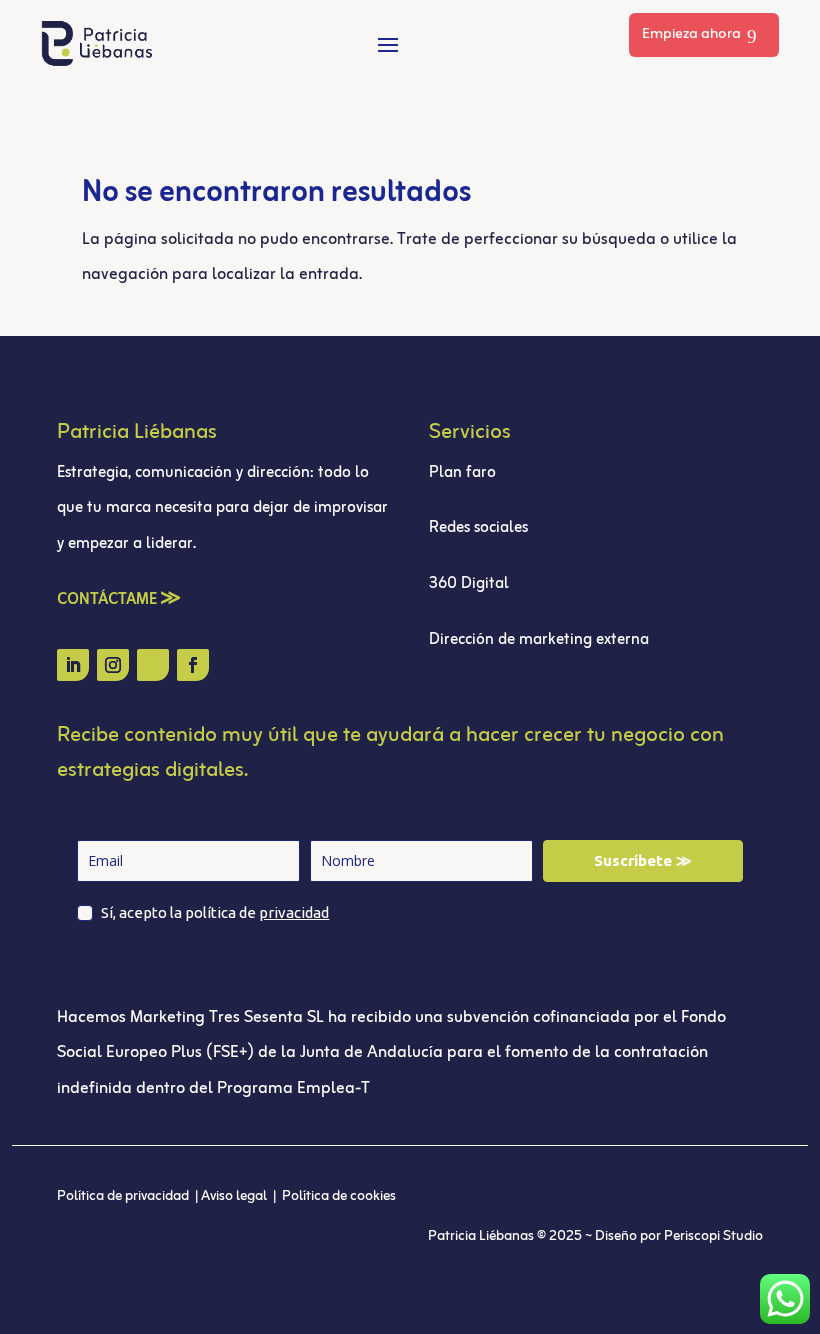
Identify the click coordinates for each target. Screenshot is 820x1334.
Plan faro (462, 473)
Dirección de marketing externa (539, 640)
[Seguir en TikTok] (153, 665)
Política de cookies (339, 1196)
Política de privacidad (124, 1196)
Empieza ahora (691, 34)
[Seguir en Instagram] (113, 665)
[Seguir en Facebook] (193, 665)
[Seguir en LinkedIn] (73, 665)
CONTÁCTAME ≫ (119, 600)
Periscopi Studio (713, 1236)
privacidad (294, 912)
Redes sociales (478, 528)
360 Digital (471, 584)
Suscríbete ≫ (643, 860)
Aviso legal (235, 1196)
